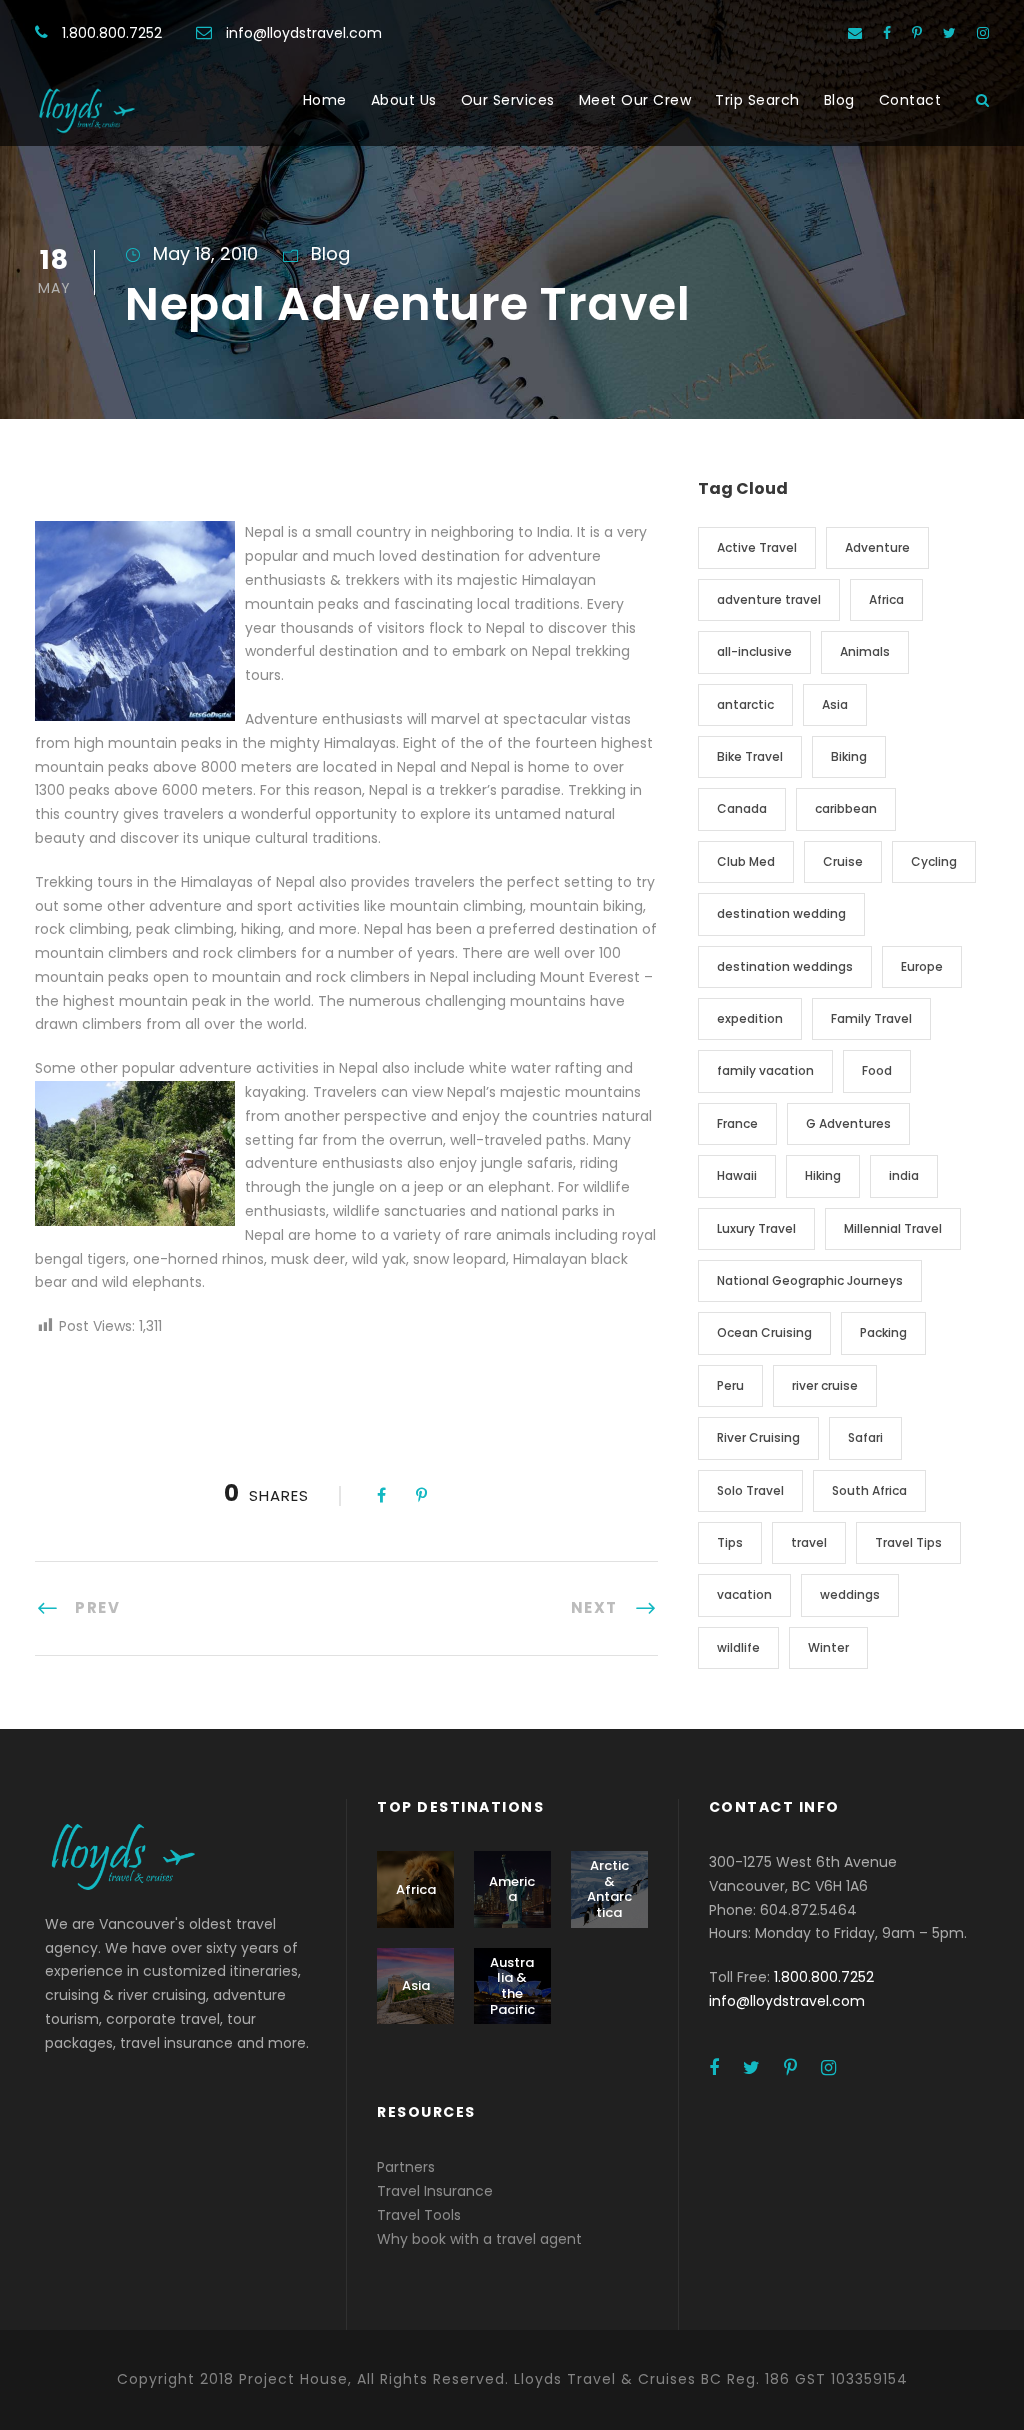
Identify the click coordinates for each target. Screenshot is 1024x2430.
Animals (865, 651)
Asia (835, 704)
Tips (730, 1542)
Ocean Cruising (764, 1332)
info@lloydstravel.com (304, 33)
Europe (922, 966)
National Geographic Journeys (810, 1280)
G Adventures (848, 1123)
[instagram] (983, 33)
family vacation (765, 1070)
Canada (742, 808)
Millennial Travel (893, 1228)
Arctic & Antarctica (609, 1889)
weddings (850, 1594)
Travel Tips (908, 1542)
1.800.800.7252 (112, 33)
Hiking (823, 1175)
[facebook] (887, 33)
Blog (839, 100)
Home (325, 100)
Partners (406, 2167)
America (512, 1889)
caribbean (846, 808)
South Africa (869, 1490)
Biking (849, 756)
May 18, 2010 (205, 253)
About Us (404, 100)
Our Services (508, 100)
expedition (750, 1018)
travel (809, 1542)
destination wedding (781, 913)
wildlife (738, 1647)
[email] (855, 33)
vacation (744, 1594)
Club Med (746, 861)
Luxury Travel (756, 1228)
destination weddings (785, 966)
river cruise (825, 1385)
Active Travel (757, 547)
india (904, 1175)
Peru (730, 1385)
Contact (910, 100)
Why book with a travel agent (479, 2239)
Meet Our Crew (635, 100)
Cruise (843, 861)
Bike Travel (750, 756)
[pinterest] (917, 33)
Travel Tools (419, 2215)
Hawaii (737, 1175)
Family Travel (871, 1018)
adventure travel (769, 599)
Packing (883, 1332)
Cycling (934, 861)
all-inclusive (754, 651)
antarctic (745, 704)
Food (877, 1070)
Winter (828, 1647)
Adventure (877, 547)
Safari (865, 1437)
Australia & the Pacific (512, 1986)
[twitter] (949, 33)
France (737, 1123)
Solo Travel (750, 1490)
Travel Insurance (435, 2191)
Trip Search (757, 100)
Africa (886, 599)
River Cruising (758, 1437)
